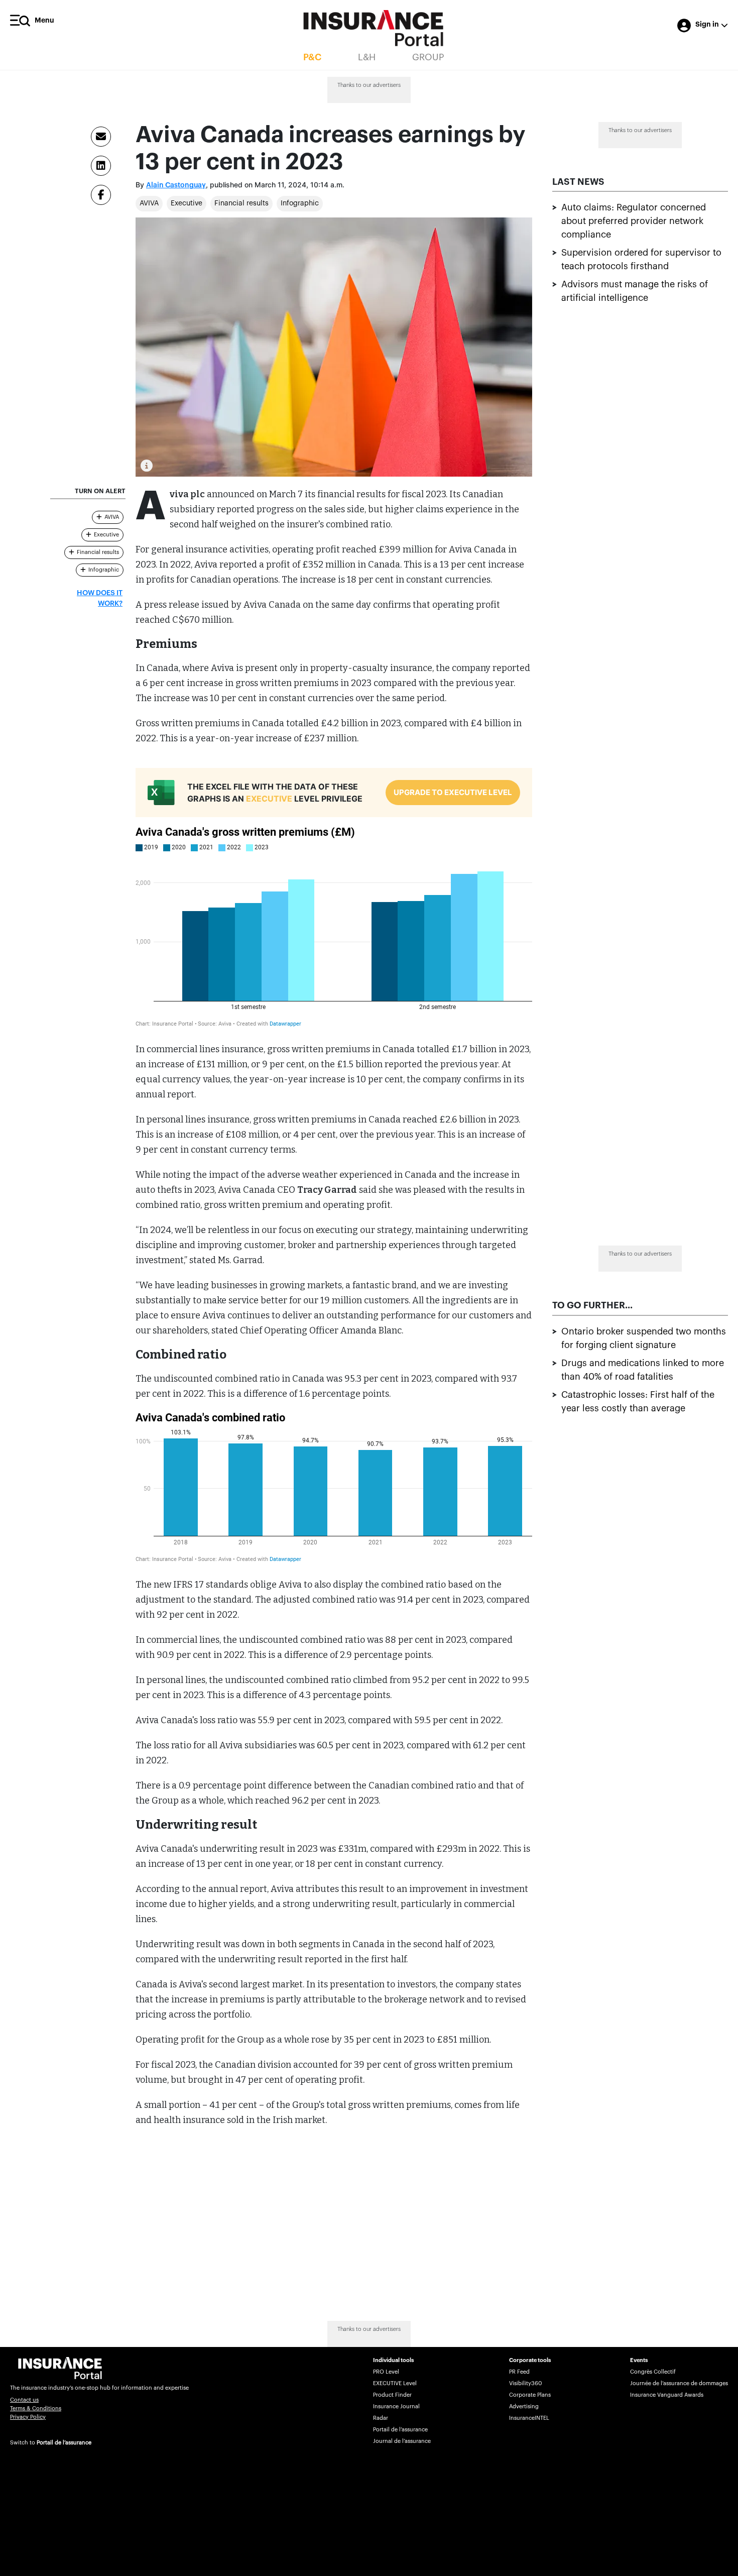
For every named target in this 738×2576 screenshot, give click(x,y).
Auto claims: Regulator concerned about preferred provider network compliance (634, 221)
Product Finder (392, 2395)
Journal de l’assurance (402, 2441)
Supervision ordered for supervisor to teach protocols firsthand (641, 260)
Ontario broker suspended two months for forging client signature (644, 1338)
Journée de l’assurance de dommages (679, 2383)
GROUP (428, 57)
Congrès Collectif (653, 2372)
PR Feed (519, 2372)
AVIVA (149, 203)
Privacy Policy (28, 2417)
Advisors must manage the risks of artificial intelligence (635, 292)
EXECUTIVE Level (395, 2383)
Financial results (241, 203)
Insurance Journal (396, 2406)
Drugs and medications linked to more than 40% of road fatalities (643, 1370)
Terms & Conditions (36, 2409)
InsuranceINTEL (529, 2418)
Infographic (300, 203)
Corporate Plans (530, 2395)
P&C (312, 57)
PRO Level (386, 2372)
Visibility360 (525, 2383)
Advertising (524, 2406)
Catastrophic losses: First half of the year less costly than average (638, 1402)
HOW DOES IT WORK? (100, 598)
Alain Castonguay (176, 185)
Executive (187, 203)
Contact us (24, 2400)
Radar (381, 2418)
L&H (367, 57)
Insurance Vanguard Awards (667, 2395)
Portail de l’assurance (64, 2443)
